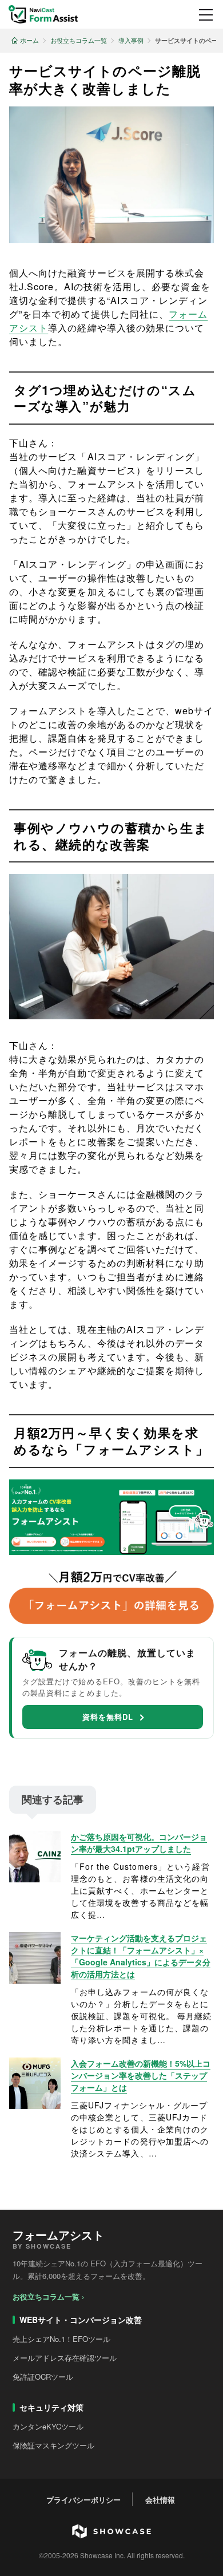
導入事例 (131, 40)
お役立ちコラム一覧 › (48, 2296)
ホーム (29, 40)
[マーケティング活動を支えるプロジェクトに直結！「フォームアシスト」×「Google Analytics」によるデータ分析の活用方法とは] (35, 1958)
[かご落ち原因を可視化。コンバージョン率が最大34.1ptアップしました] (35, 1857)
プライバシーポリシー (83, 2500)
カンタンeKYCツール (48, 2426)
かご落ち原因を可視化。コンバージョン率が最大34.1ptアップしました (139, 1843)
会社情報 (160, 2500)
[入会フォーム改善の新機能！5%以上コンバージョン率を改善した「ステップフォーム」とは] (35, 2083)
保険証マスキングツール (53, 2445)
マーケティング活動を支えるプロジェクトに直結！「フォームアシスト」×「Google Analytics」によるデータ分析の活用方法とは (141, 1956)
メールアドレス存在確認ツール (65, 2358)
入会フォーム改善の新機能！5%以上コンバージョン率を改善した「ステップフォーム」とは (141, 2075)
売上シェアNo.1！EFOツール (61, 2339)
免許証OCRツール (43, 2377)
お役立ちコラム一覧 (79, 40)
